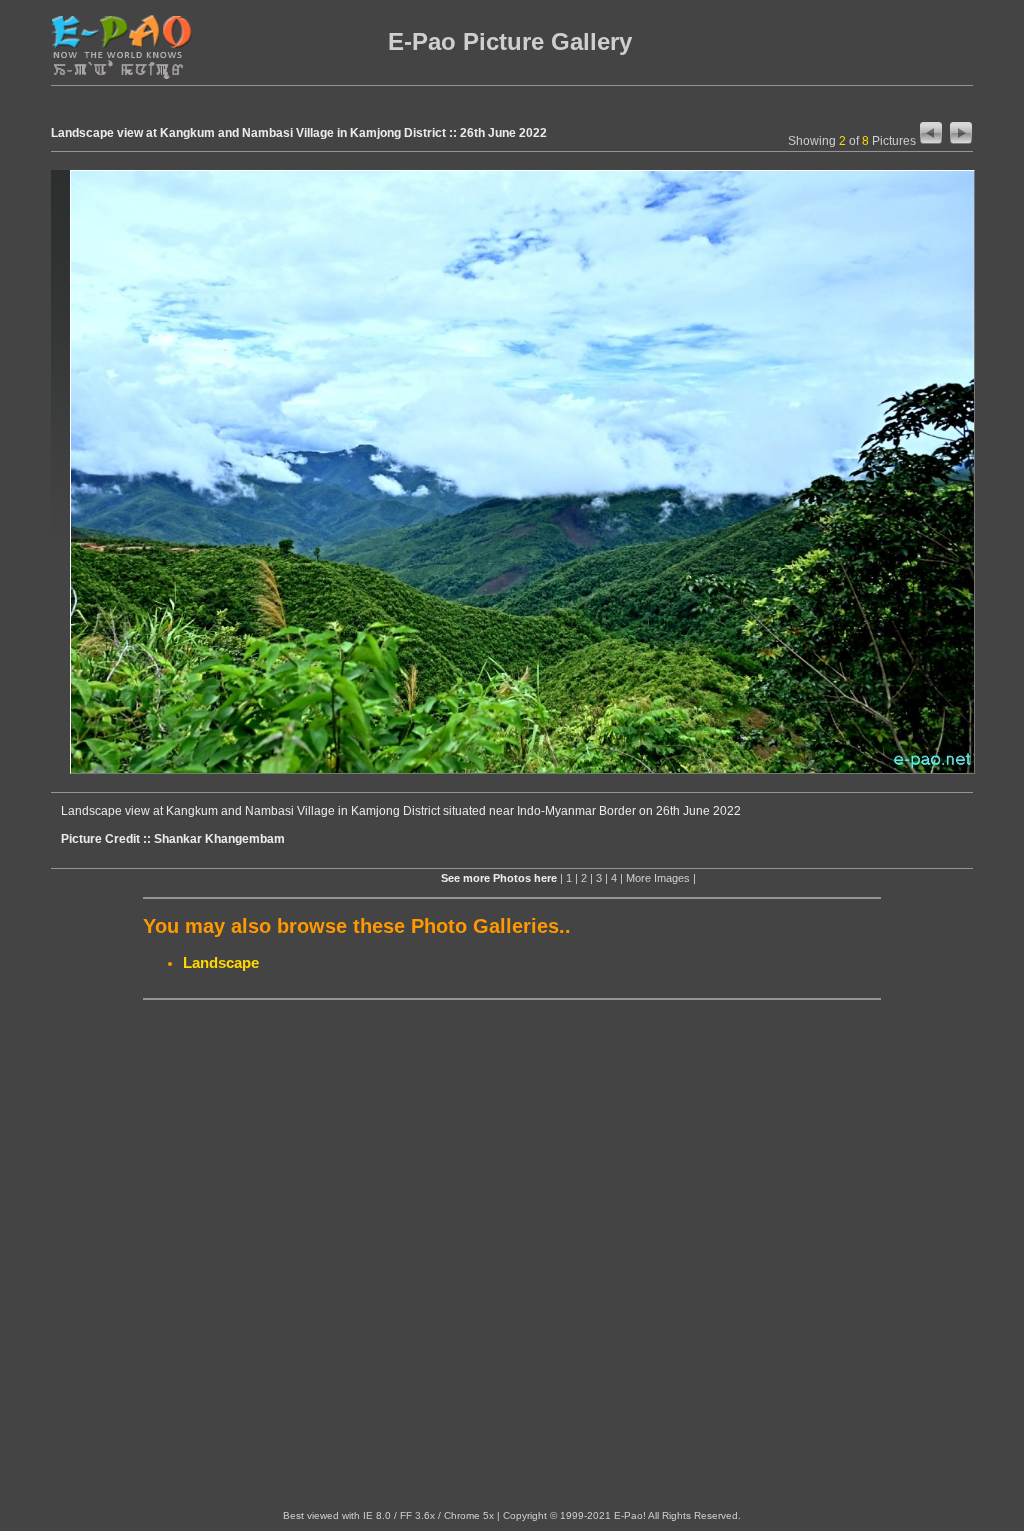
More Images (658, 878)
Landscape (221, 962)
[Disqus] (511, 1255)
